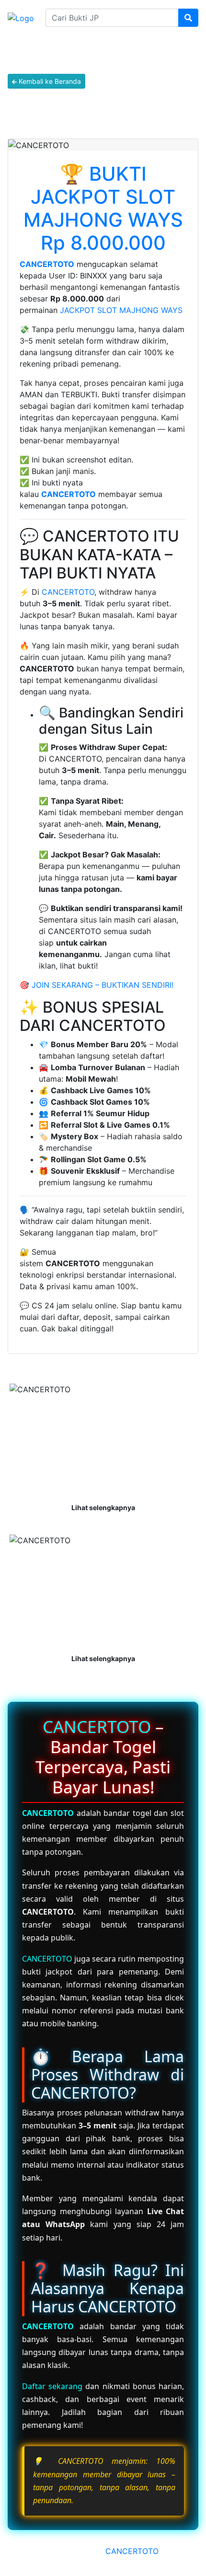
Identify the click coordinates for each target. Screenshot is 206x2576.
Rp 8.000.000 (103, 243)
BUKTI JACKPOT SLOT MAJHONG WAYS (103, 197)
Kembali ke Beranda (49, 81)
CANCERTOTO (47, 264)
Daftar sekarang (52, 2386)
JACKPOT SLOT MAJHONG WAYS (121, 310)
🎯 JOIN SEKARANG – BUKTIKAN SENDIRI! (97, 985)
